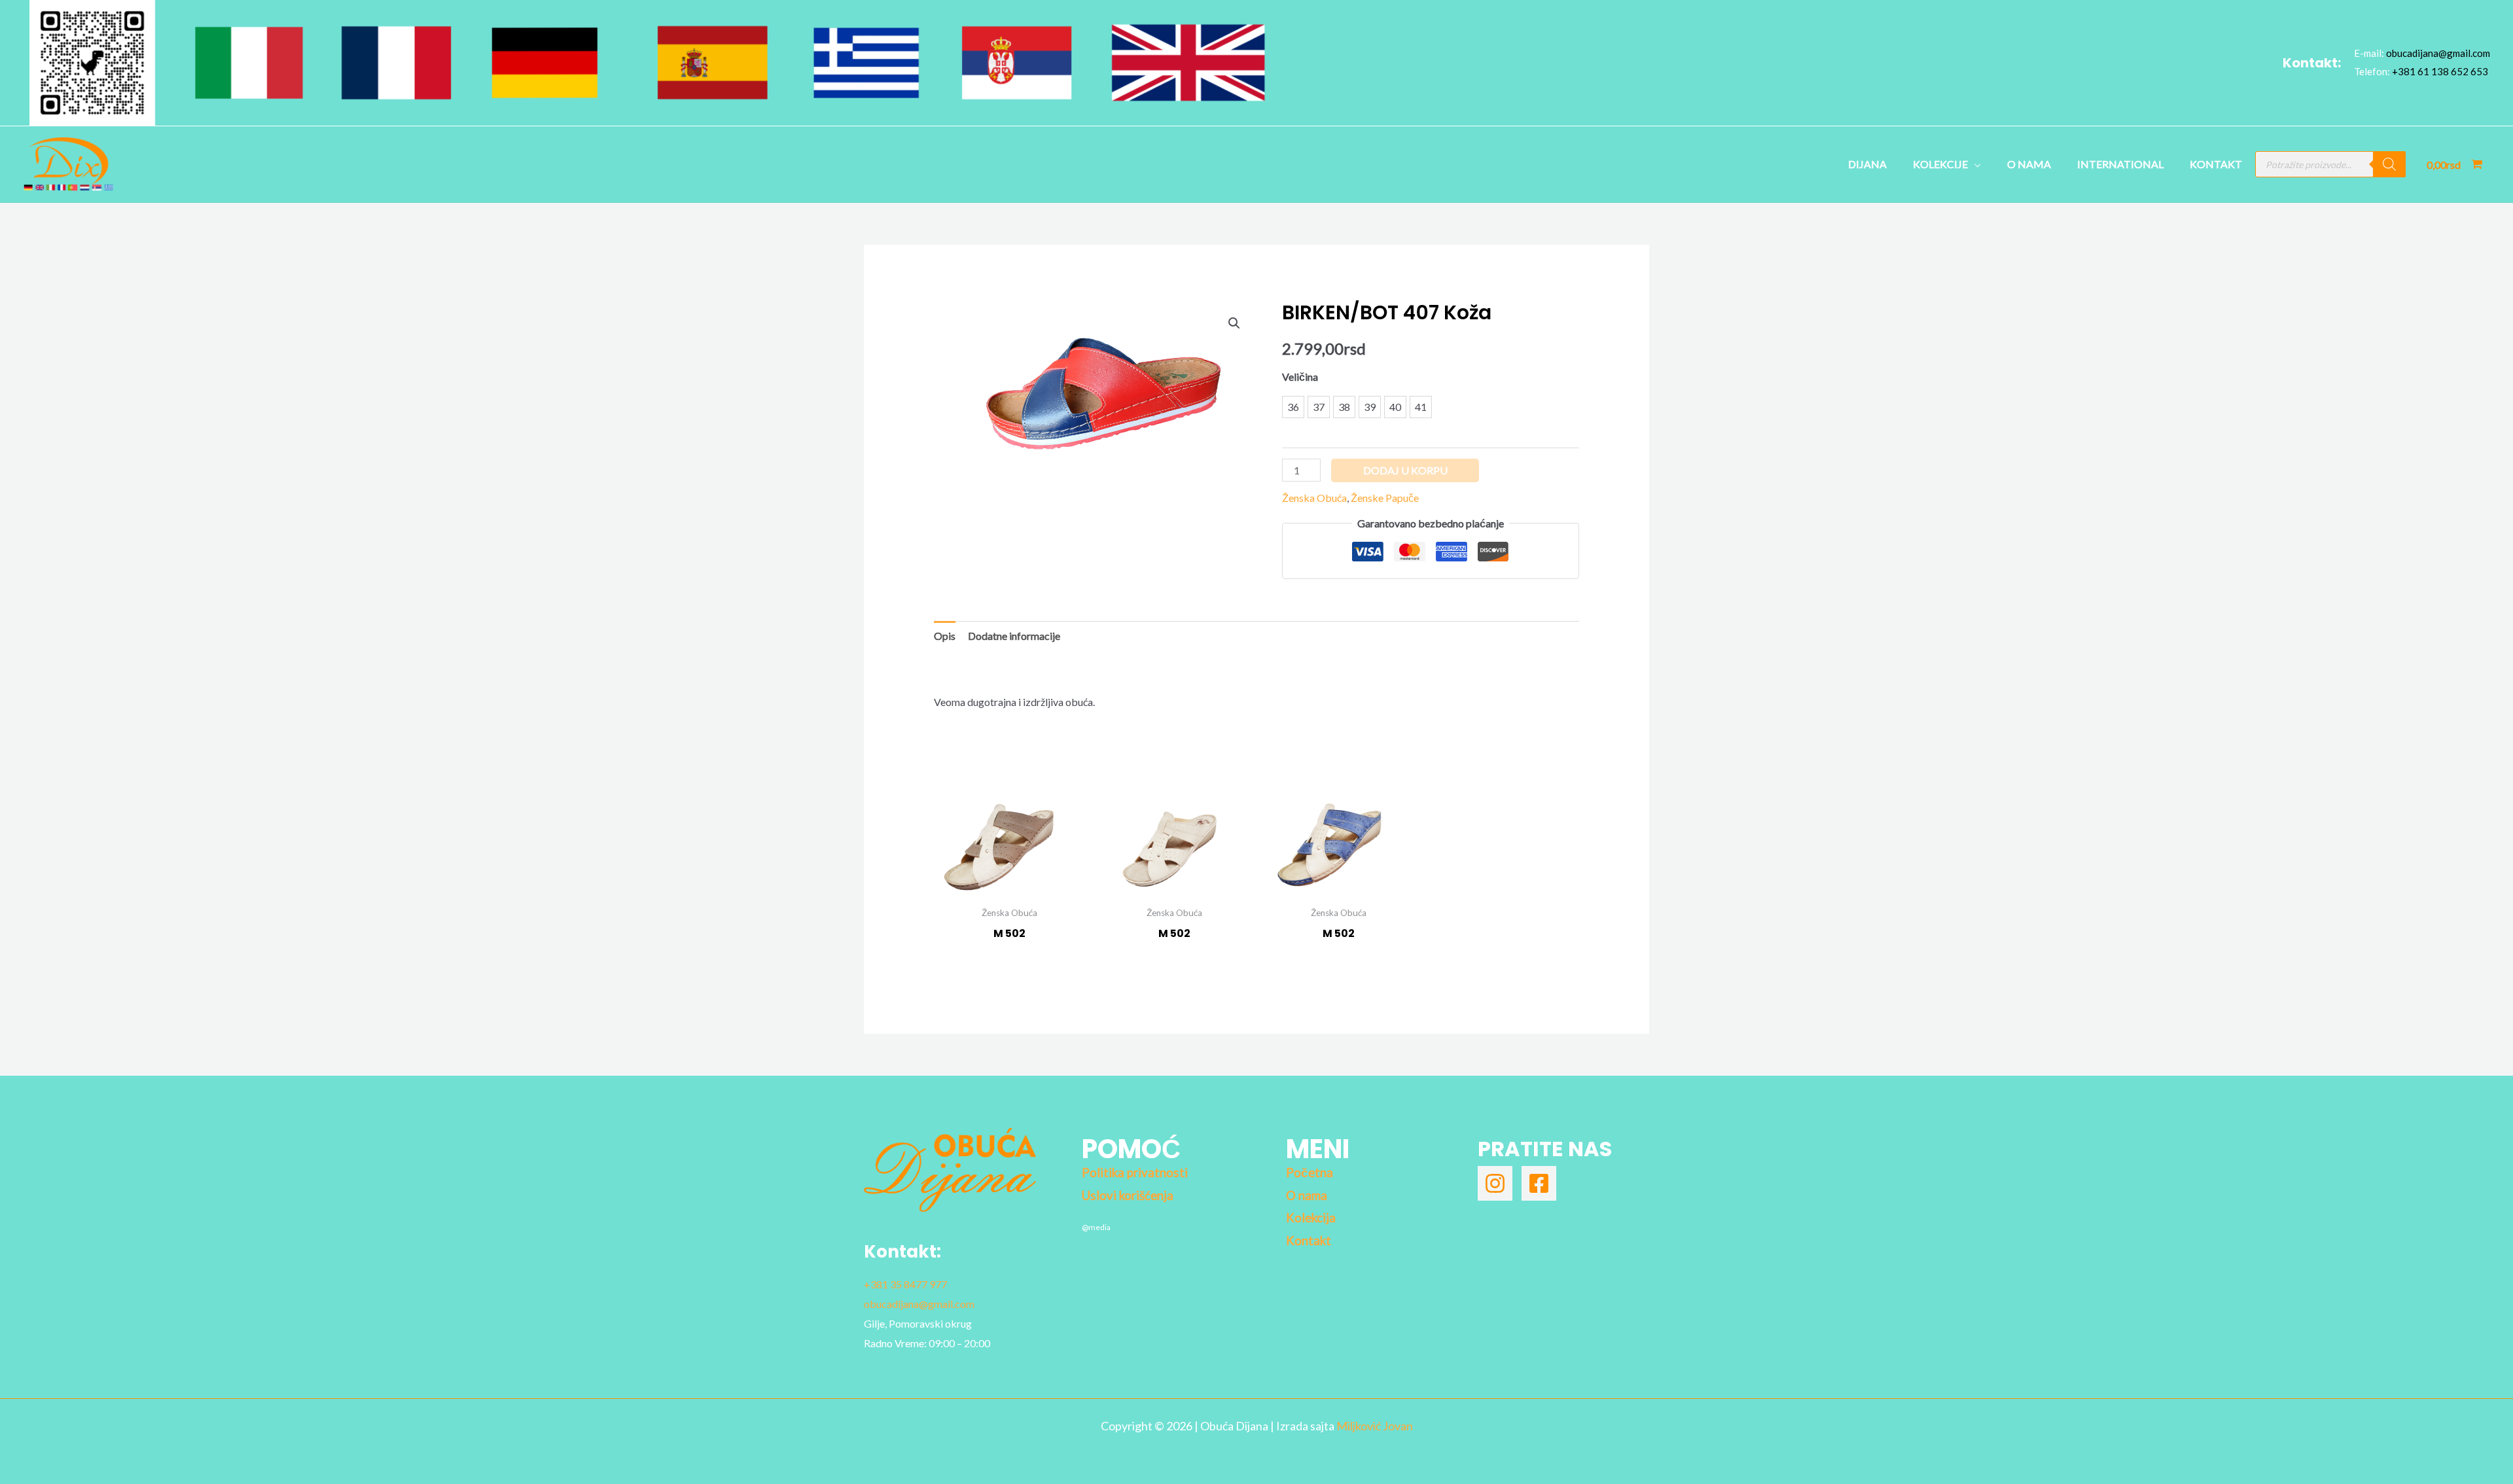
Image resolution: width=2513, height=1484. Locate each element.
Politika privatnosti (1135, 1173)
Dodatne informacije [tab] (1014, 636)
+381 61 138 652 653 (2440, 71)
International (2120, 164)
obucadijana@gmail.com (2438, 53)
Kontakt (2216, 164)
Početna (1310, 1173)
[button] (1234, 323)
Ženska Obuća (1314, 498)
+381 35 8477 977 (905, 1284)
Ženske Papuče (1385, 498)
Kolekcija (1311, 1218)
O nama (2029, 164)
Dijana (1867, 164)
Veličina (1300, 377)
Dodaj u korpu (1405, 470)
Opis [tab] (945, 636)
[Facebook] (1539, 1183)
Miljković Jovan (1375, 1426)
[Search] (2389, 164)
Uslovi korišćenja (1128, 1195)
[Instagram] (1495, 1183)
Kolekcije (1940, 164)
